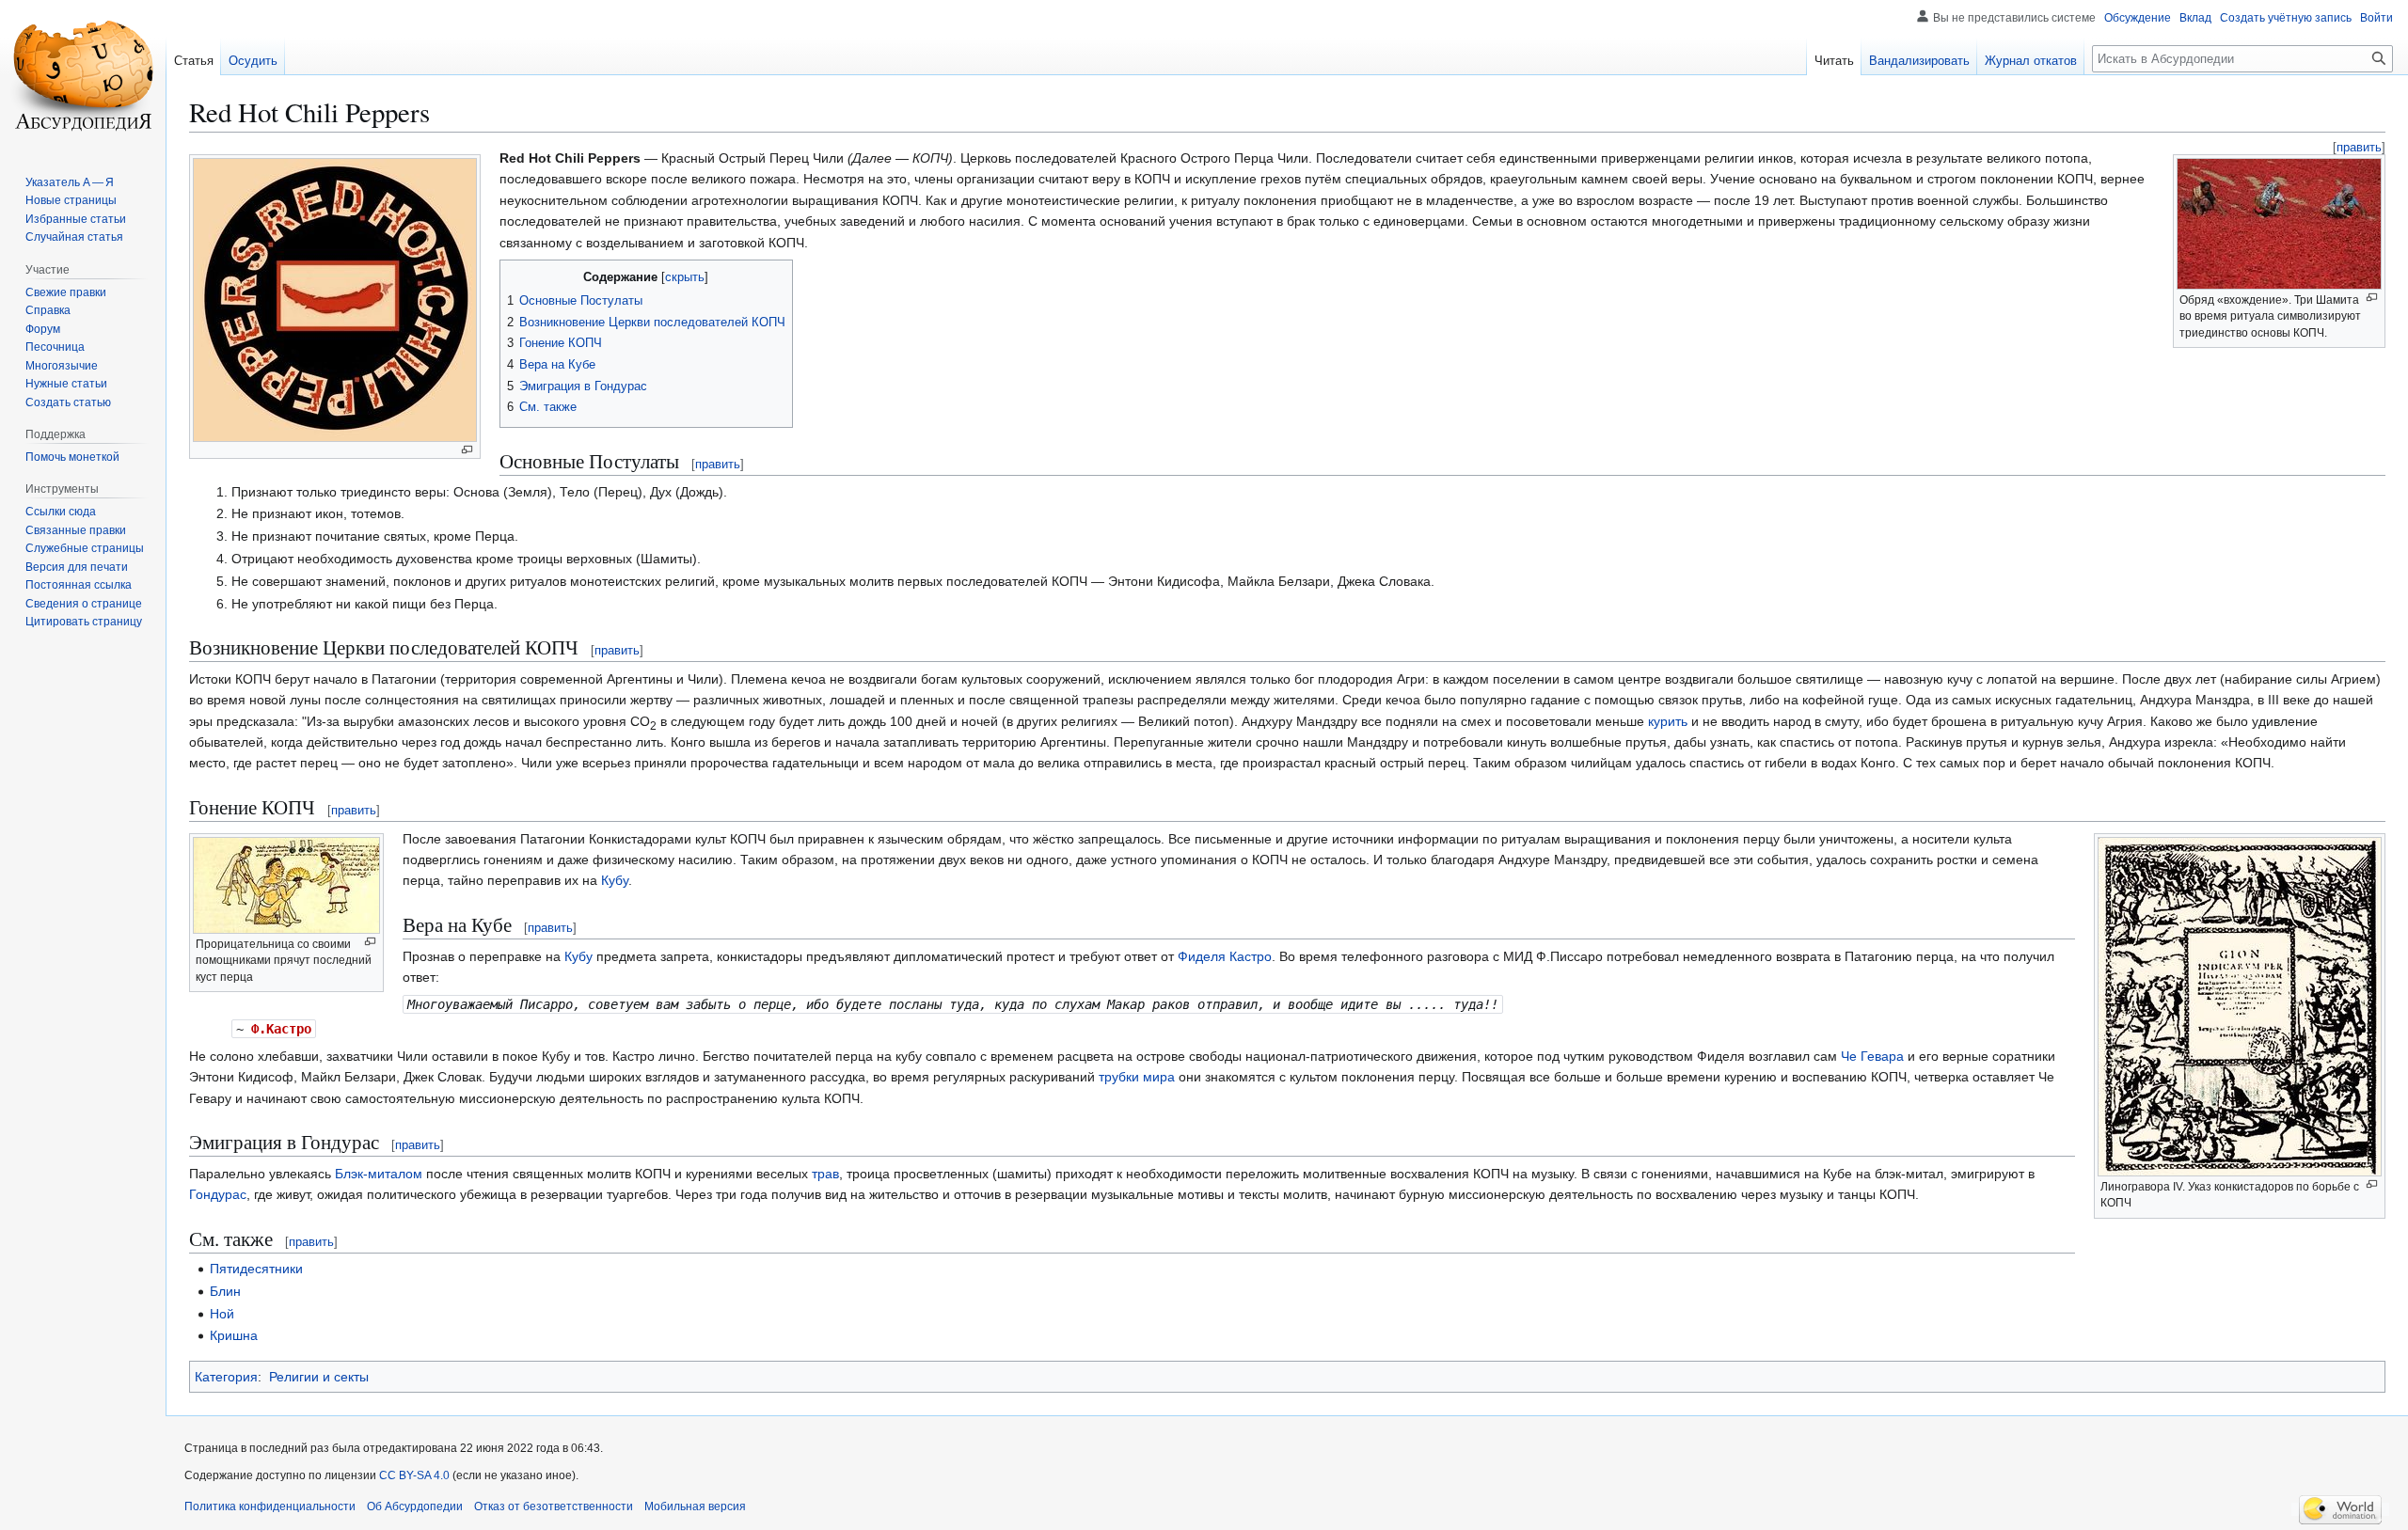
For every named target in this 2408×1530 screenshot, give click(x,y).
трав (825, 1174)
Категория (226, 1377)
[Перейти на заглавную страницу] (83, 75)
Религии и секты (319, 1377)
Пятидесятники (256, 1269)
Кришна (234, 1335)
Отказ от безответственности (554, 1506)
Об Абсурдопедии (415, 1506)
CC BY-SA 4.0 (414, 1475)
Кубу (615, 880)
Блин (225, 1291)
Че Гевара (1872, 1056)
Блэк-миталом (379, 1174)
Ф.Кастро (281, 1029)
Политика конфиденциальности (270, 1506)
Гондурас (218, 1194)
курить (1668, 721)
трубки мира (1137, 1077)
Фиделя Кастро (1225, 956)
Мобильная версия (695, 1506)
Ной (222, 1314)
